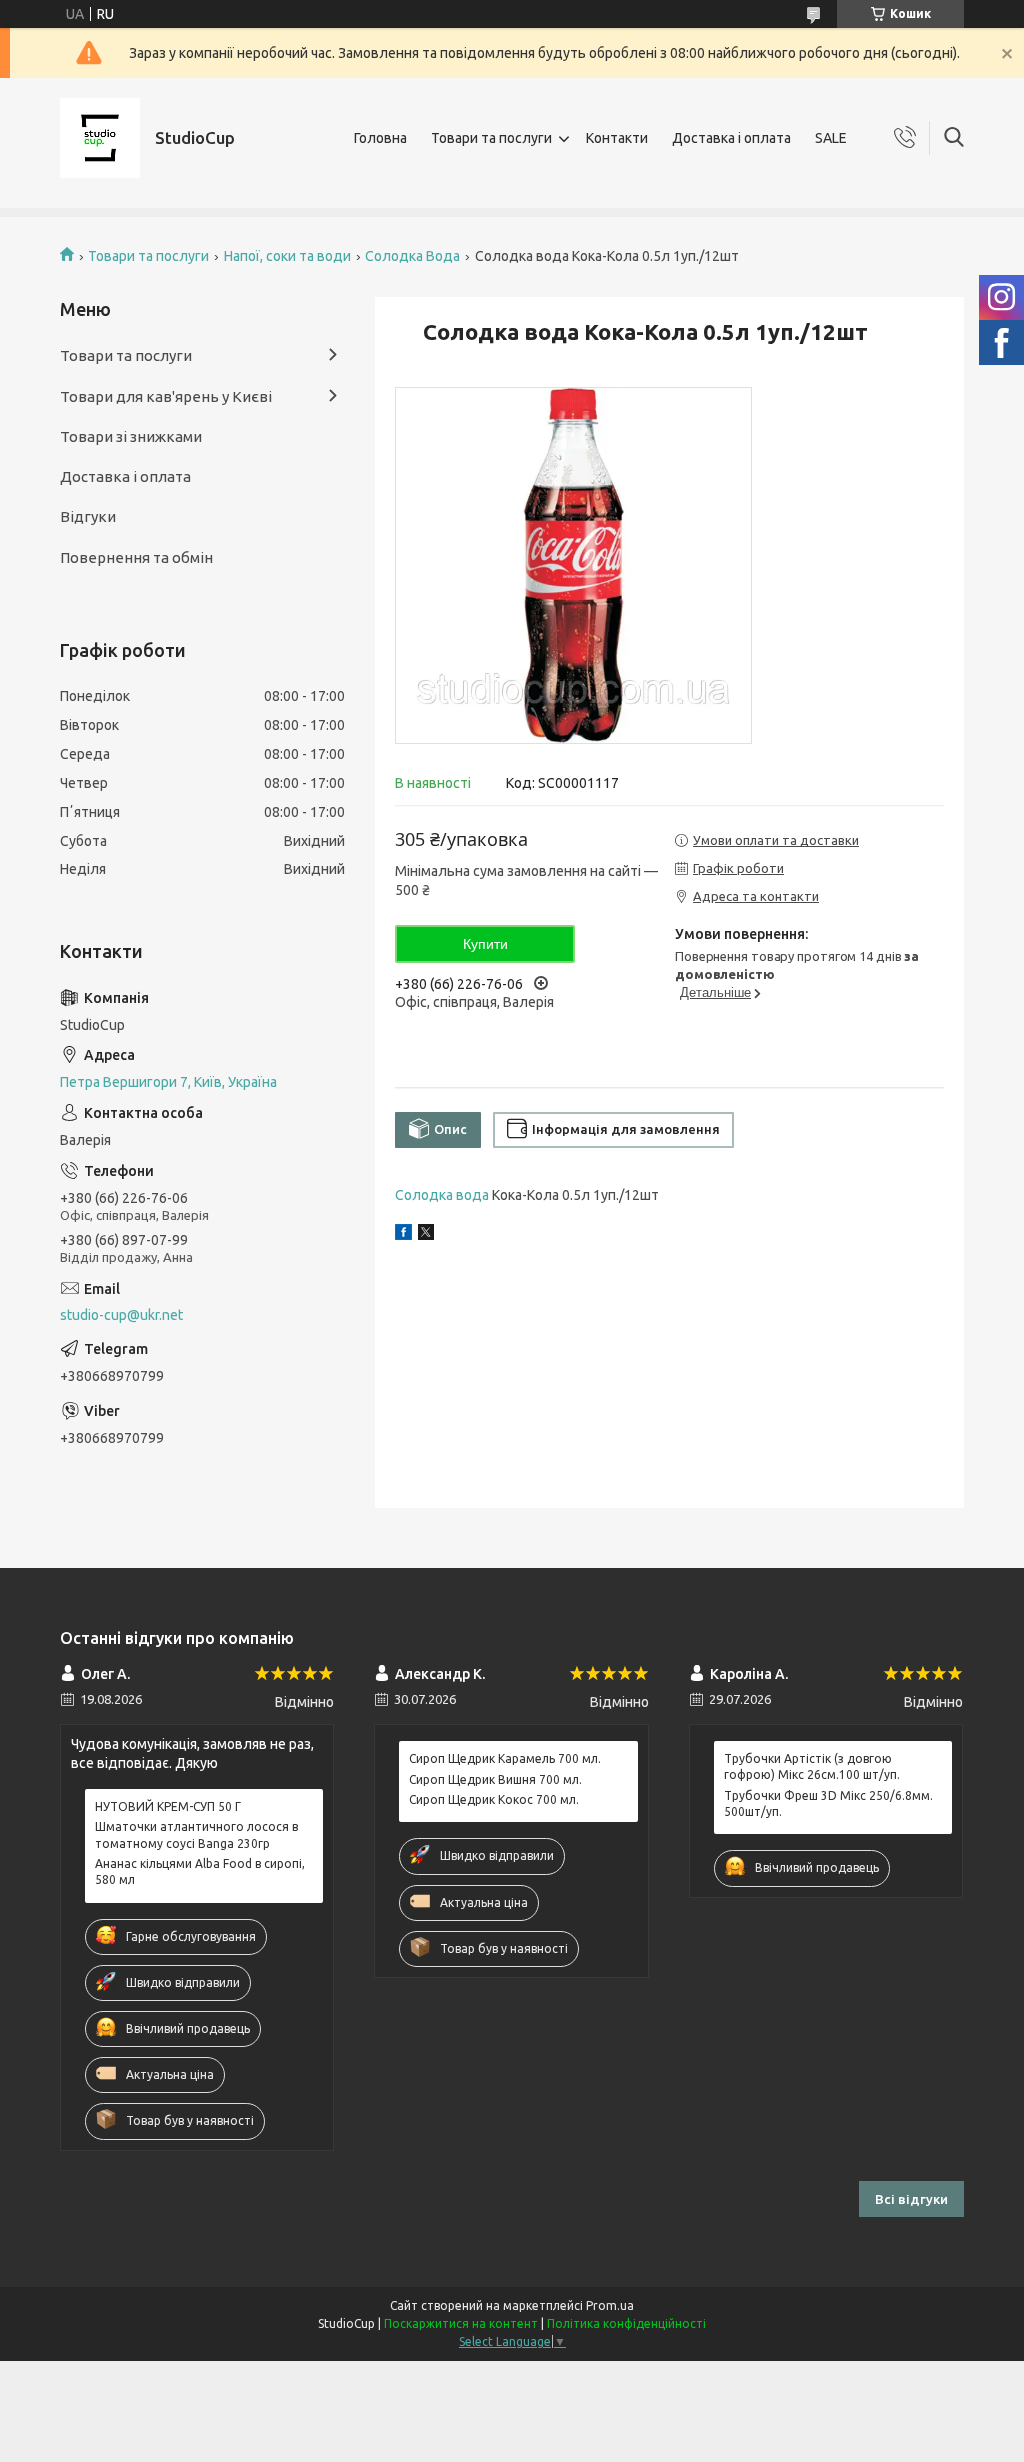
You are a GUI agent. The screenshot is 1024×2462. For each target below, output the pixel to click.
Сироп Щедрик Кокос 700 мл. (494, 1799)
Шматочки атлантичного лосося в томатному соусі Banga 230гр (196, 1834)
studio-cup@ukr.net (121, 1315)
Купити (485, 944)
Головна (380, 138)
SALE (831, 138)
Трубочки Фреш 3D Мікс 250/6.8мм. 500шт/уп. (828, 1803)
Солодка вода (442, 1195)
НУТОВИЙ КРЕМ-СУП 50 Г (168, 1806)
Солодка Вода (412, 256)
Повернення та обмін (136, 557)
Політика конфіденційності (626, 2323)
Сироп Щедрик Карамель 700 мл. (505, 1758)
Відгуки (88, 516)
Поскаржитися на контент (461, 2323)
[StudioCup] (100, 138)
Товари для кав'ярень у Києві (166, 396)
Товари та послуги (491, 138)
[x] (426, 1235)
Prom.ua (610, 2305)
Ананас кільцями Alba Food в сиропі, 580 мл (200, 1871)
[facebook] (403, 1235)
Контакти (617, 138)
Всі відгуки (911, 2199)
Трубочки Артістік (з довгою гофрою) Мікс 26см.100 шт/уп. (812, 1766)
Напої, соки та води (287, 256)
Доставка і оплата (731, 138)
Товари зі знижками (131, 436)
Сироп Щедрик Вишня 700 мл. (495, 1779)
